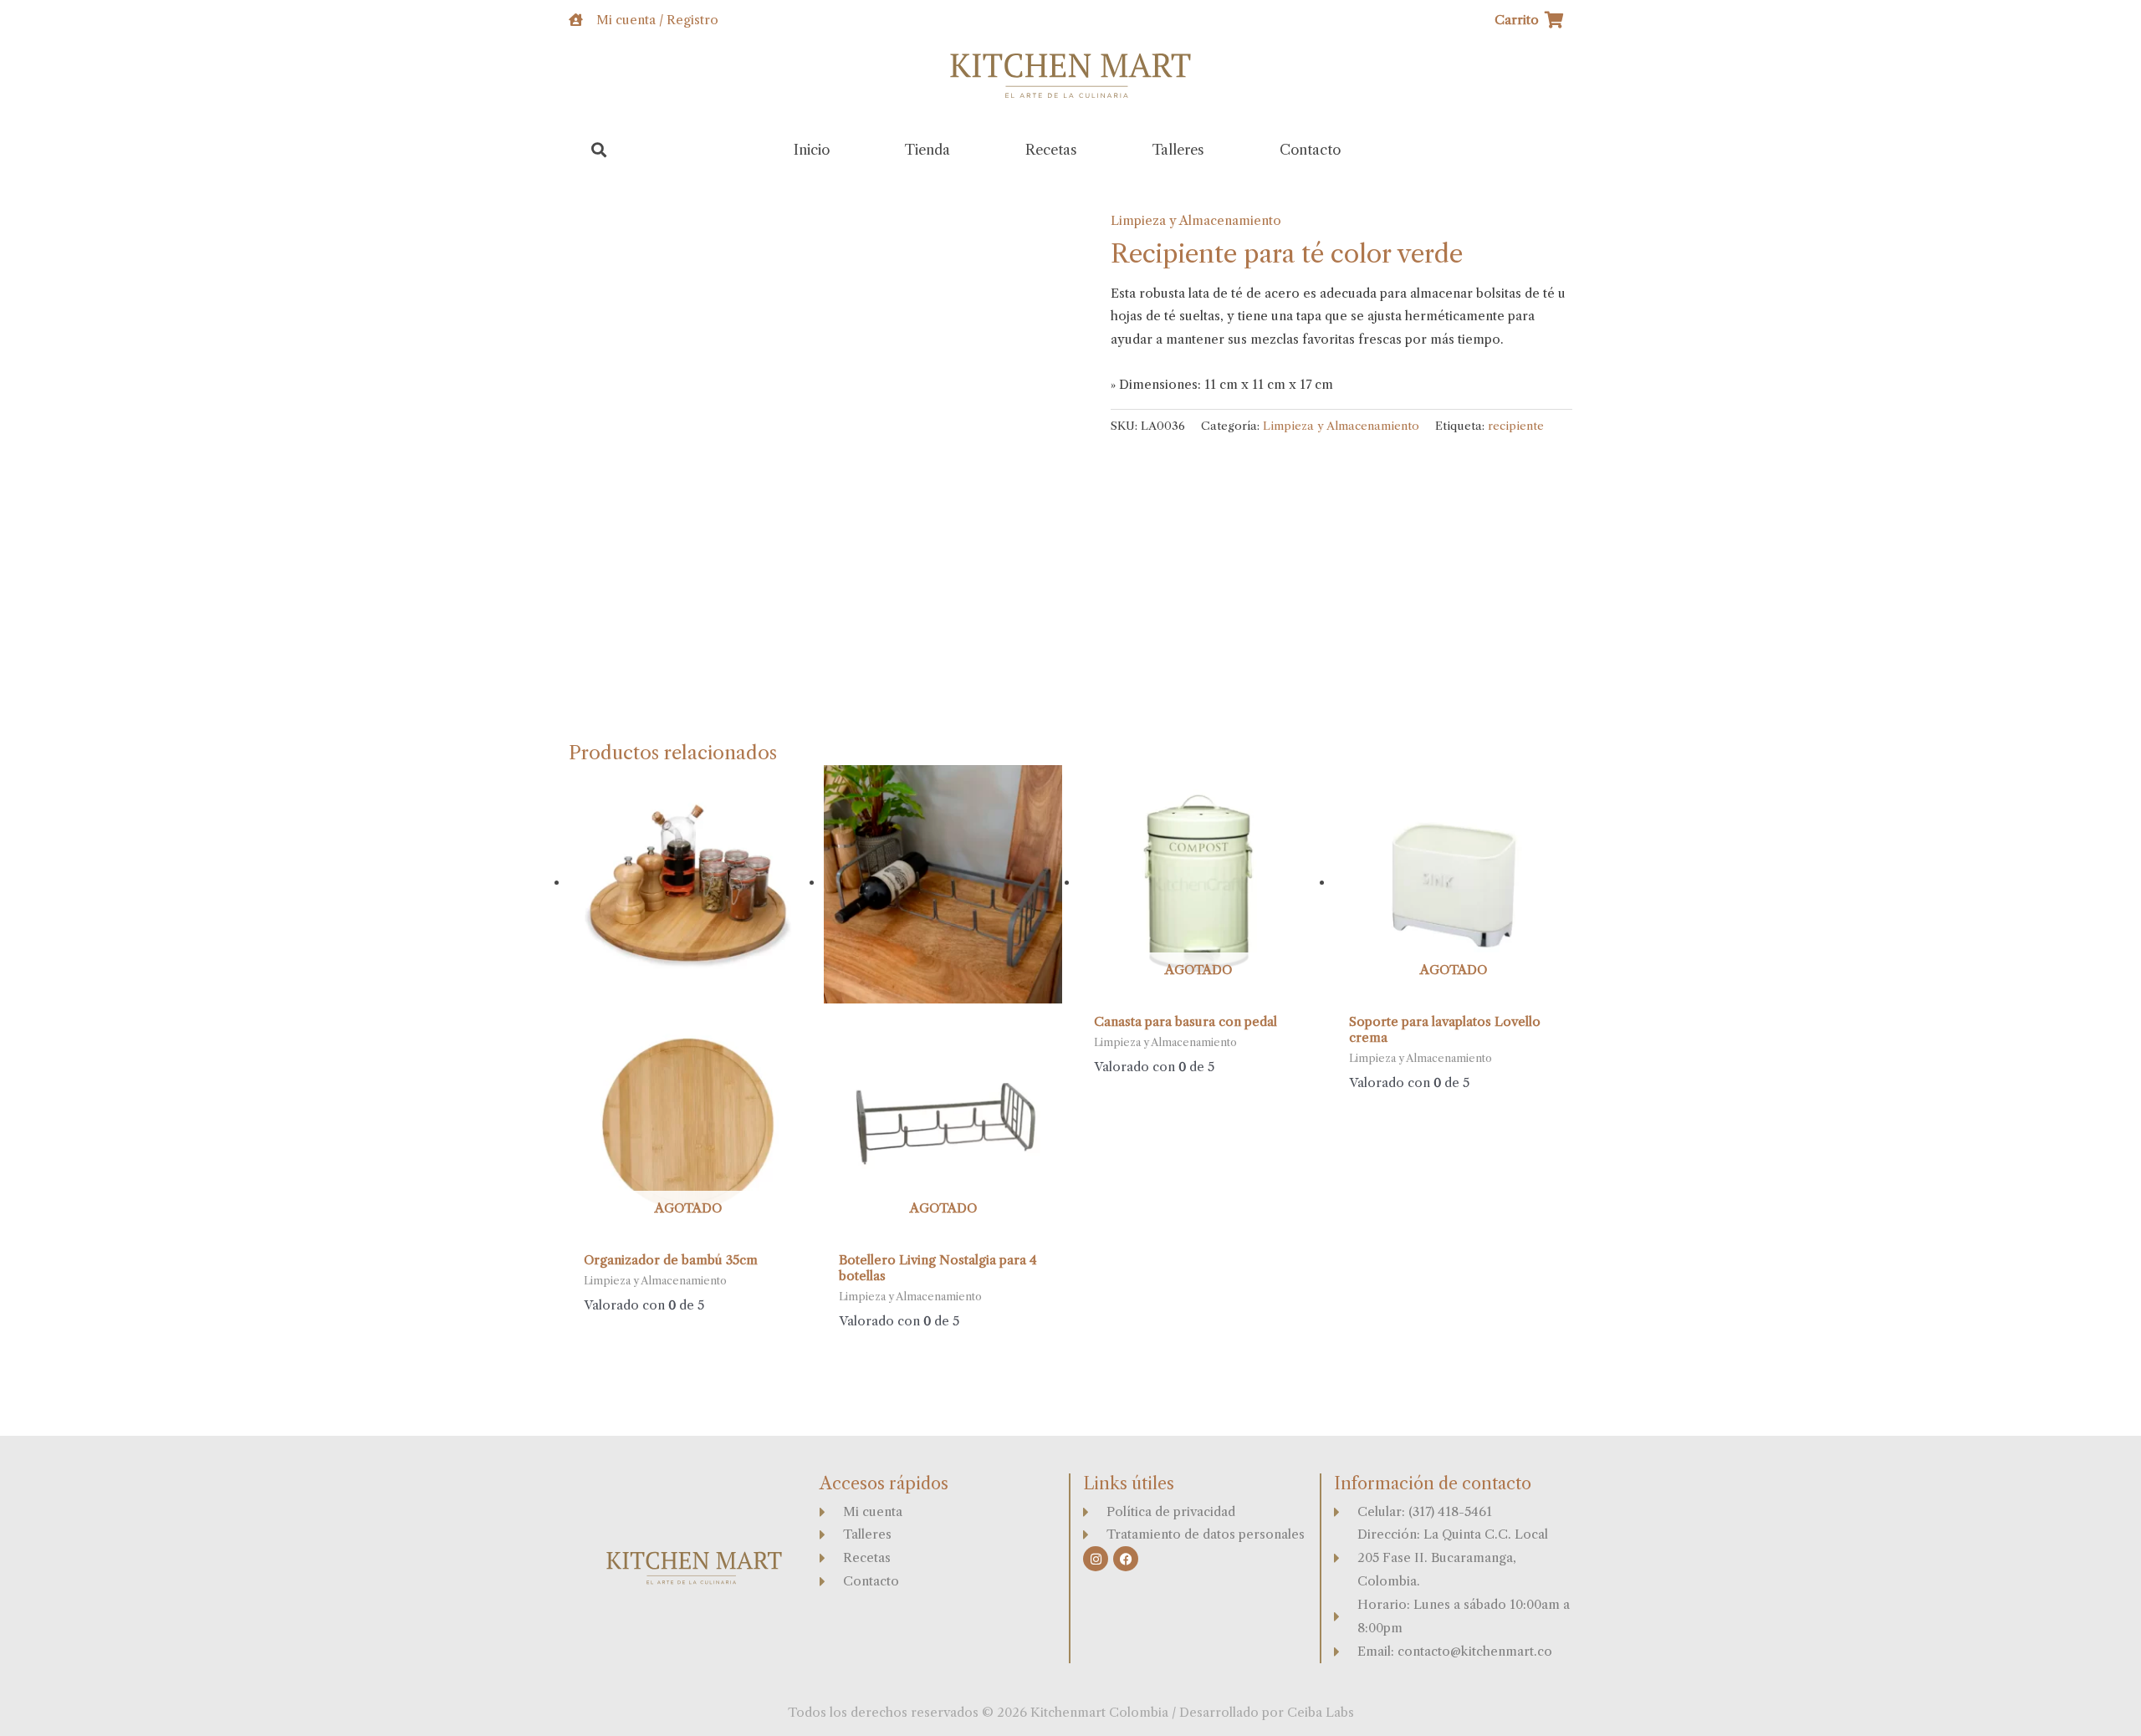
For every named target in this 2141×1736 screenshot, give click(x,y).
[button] (599, 150)
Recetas (1051, 150)
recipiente (1516, 426)
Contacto (1310, 150)
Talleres (1178, 150)
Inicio (812, 150)
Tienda (927, 150)
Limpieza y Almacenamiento (1196, 220)
